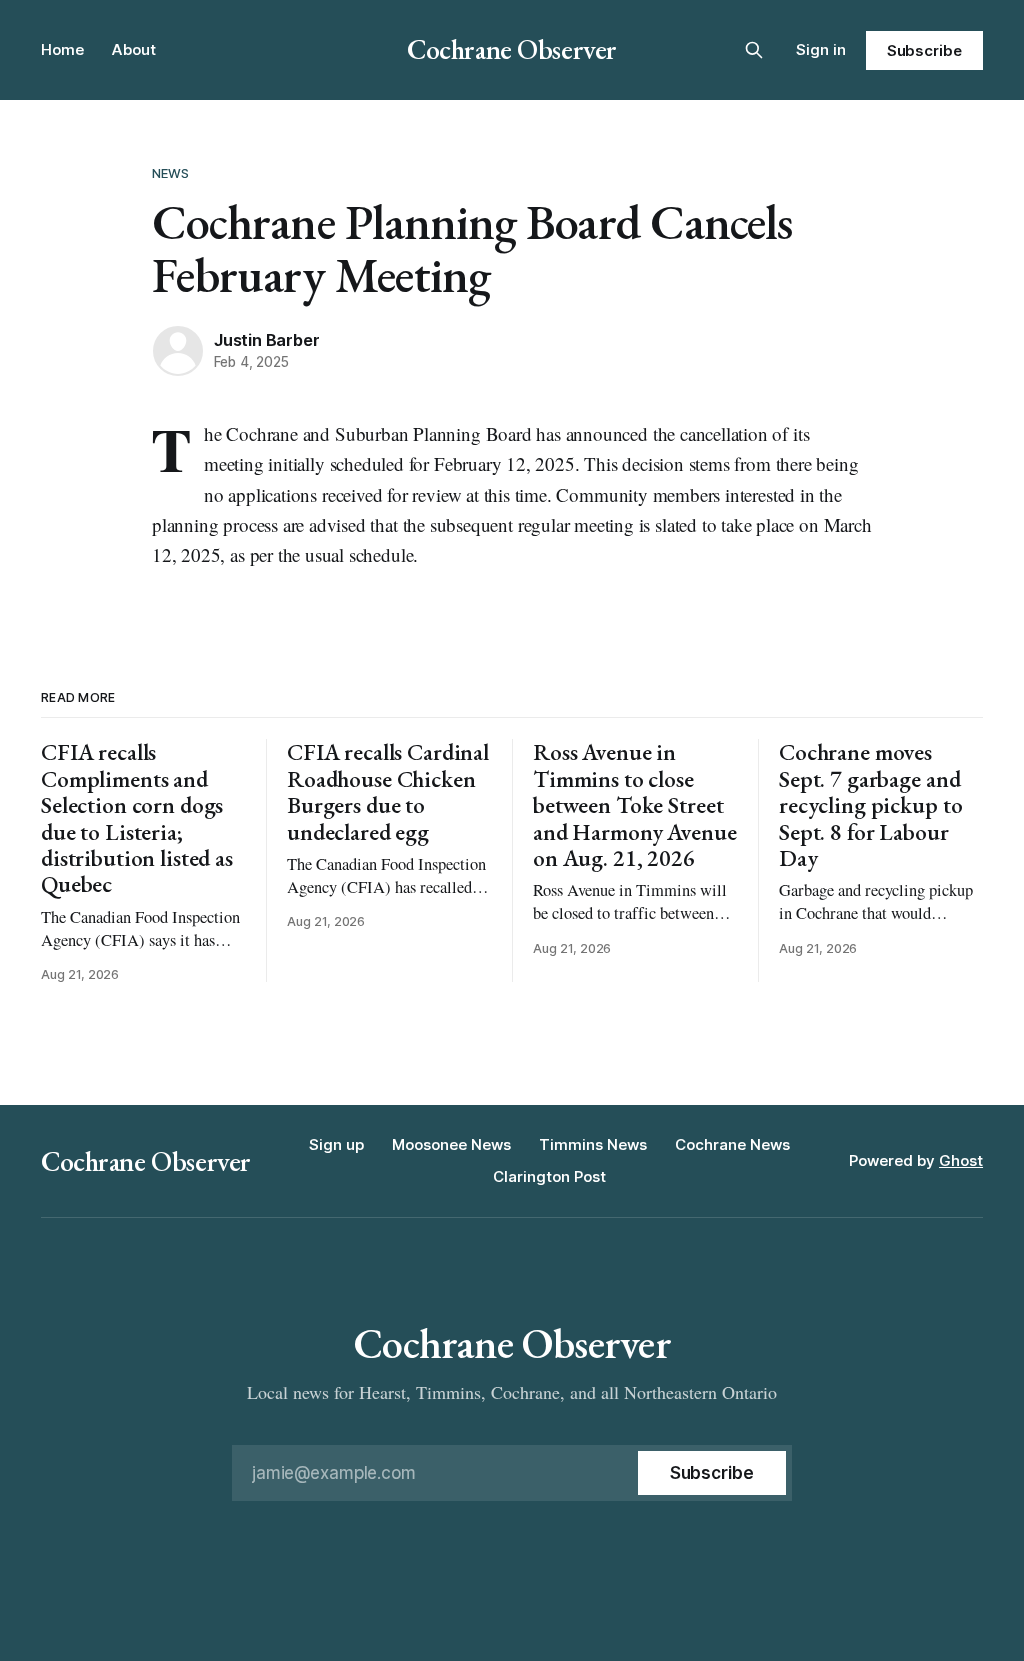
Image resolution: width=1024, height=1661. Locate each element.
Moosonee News (451, 1144)
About (134, 49)
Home (62, 49)
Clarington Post (549, 1176)
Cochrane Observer (512, 49)
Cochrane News (732, 1144)
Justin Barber (266, 340)
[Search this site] (754, 50)
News (171, 173)
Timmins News (593, 1144)
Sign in (821, 49)
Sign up (336, 1144)
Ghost (961, 1160)
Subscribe (924, 50)
